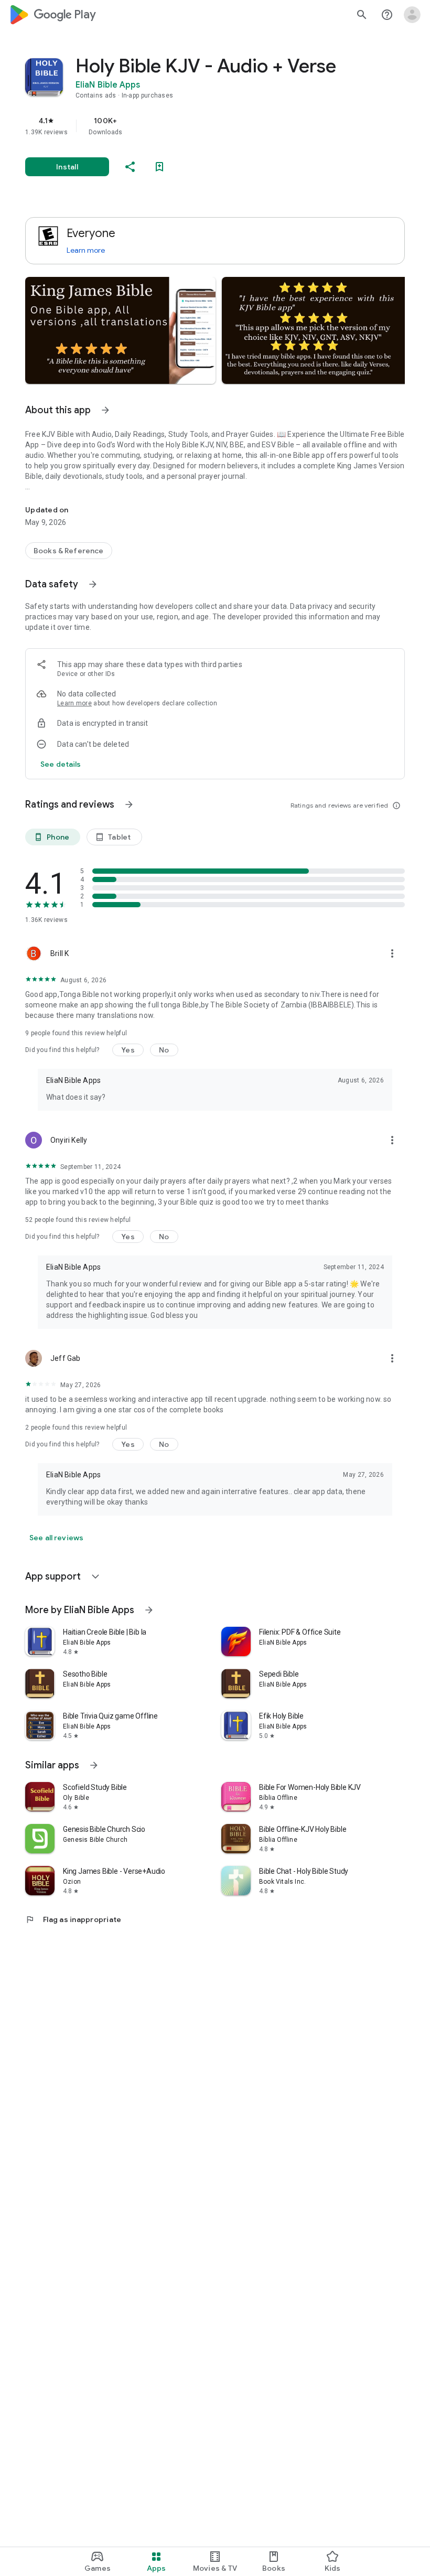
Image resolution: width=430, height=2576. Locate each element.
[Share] (130, 167)
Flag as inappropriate (73, 1919)
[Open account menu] (412, 15)
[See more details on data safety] (61, 764)
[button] (120, 330)
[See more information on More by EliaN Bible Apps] (149, 1610)
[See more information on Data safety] (93, 584)
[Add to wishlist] (159, 167)
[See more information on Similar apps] (94, 1765)
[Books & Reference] (69, 551)
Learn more (86, 250)
